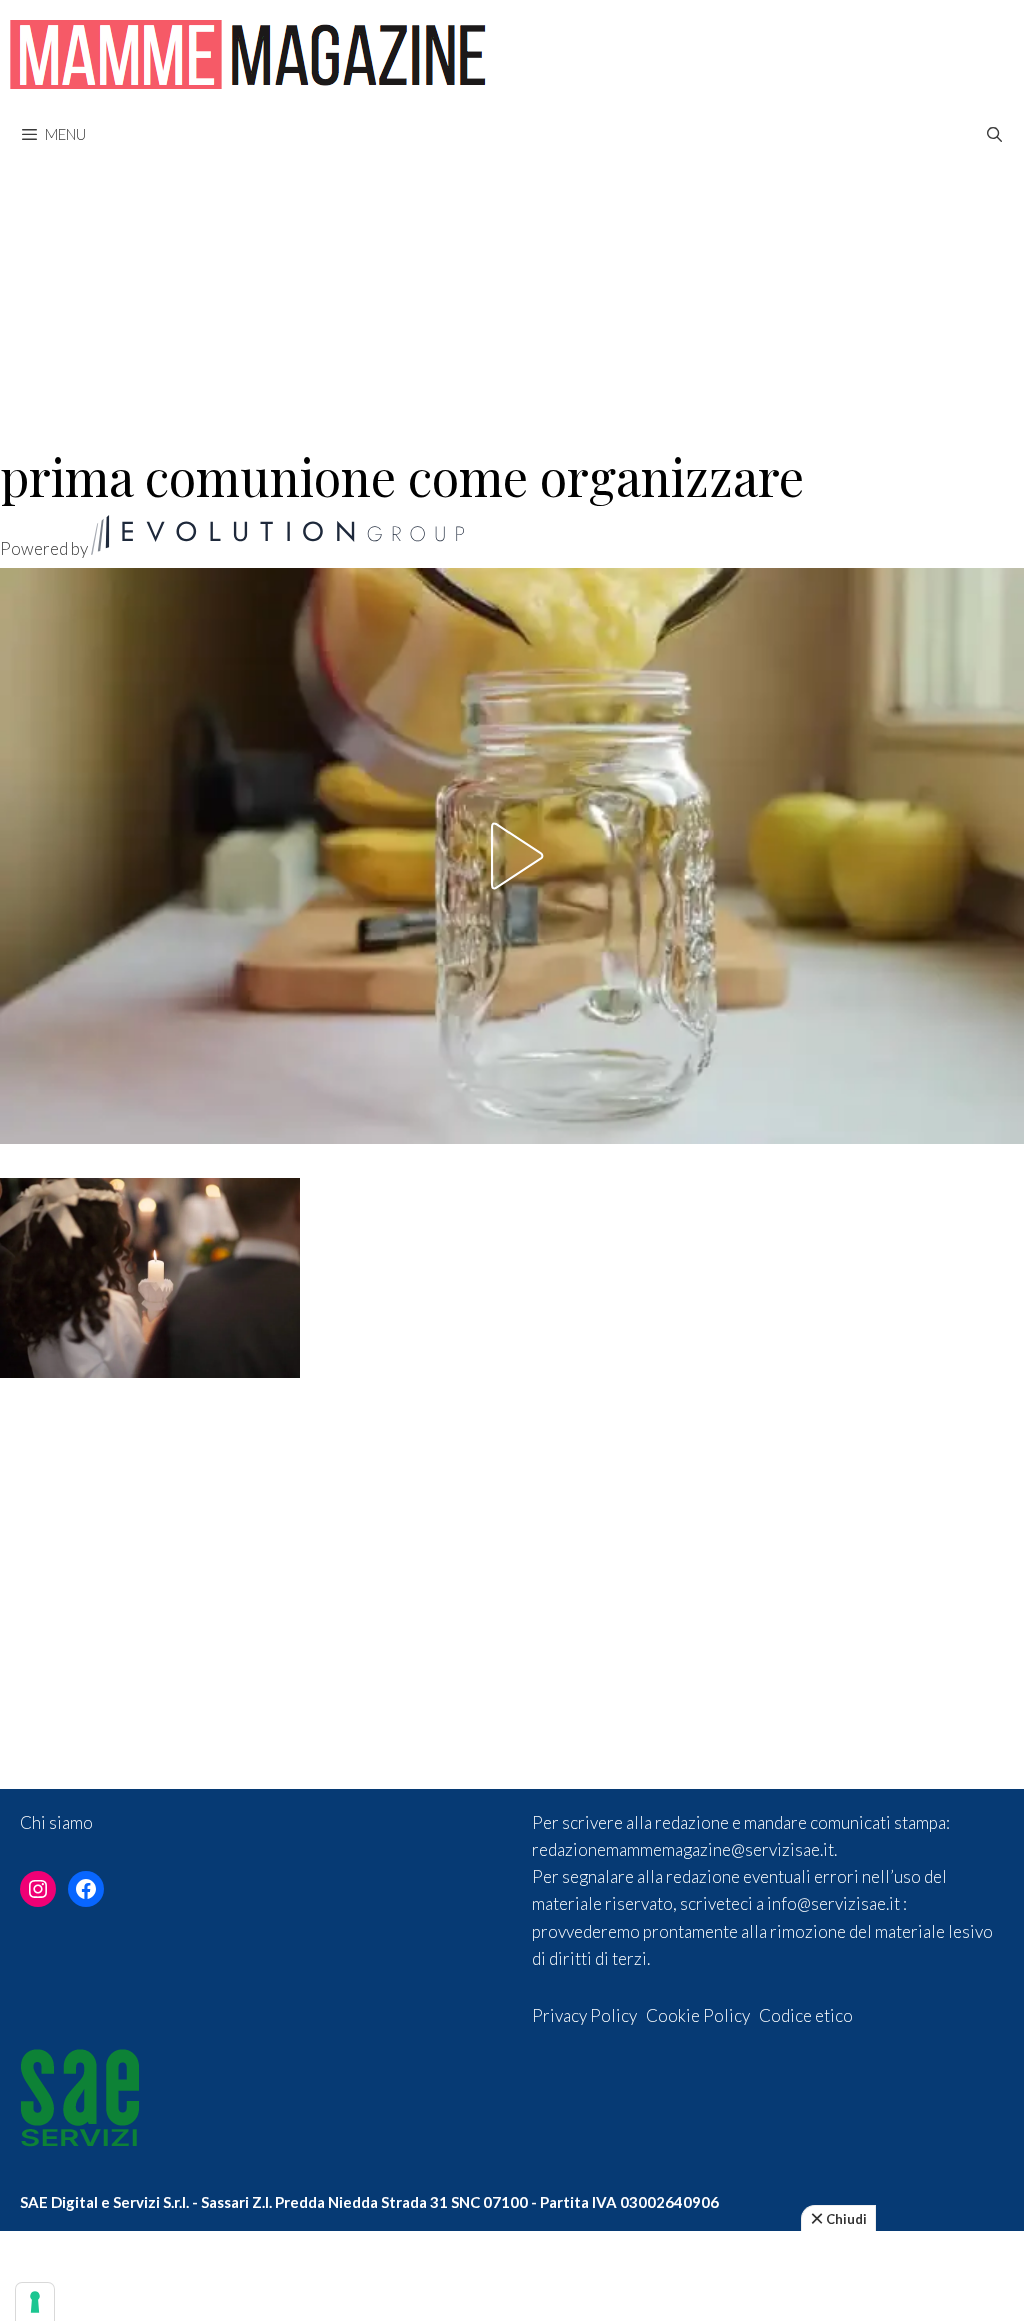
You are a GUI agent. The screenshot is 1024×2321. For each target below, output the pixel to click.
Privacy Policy (584, 2015)
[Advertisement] (512, 292)
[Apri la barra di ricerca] (994, 134)
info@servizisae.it (833, 1903)
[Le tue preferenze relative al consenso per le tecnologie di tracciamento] (35, 2302)
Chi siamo (56, 1822)
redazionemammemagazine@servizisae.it (683, 1849)
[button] (512, 856)
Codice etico (806, 2015)
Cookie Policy (698, 2015)
